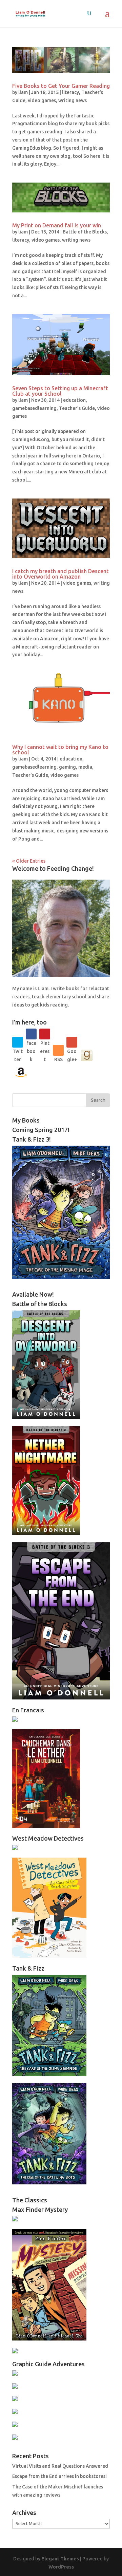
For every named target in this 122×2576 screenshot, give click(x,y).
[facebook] (31, 1034)
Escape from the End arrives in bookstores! (59, 2476)
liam (23, 92)
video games (42, 100)
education (74, 400)
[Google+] (72, 1042)
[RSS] (58, 1050)
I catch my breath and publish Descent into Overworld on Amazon (60, 574)
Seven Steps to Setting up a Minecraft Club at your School (60, 391)
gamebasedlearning (34, 408)
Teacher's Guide (77, 408)
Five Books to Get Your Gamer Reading (61, 86)
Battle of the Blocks (85, 232)
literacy (70, 92)
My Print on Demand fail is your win (57, 225)
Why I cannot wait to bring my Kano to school (60, 750)
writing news (73, 100)
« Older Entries (29, 861)
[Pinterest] (45, 1034)
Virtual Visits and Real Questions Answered (60, 2466)
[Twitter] (18, 1042)
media (85, 767)
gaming (67, 767)
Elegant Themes (60, 2559)
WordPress (61, 2567)
